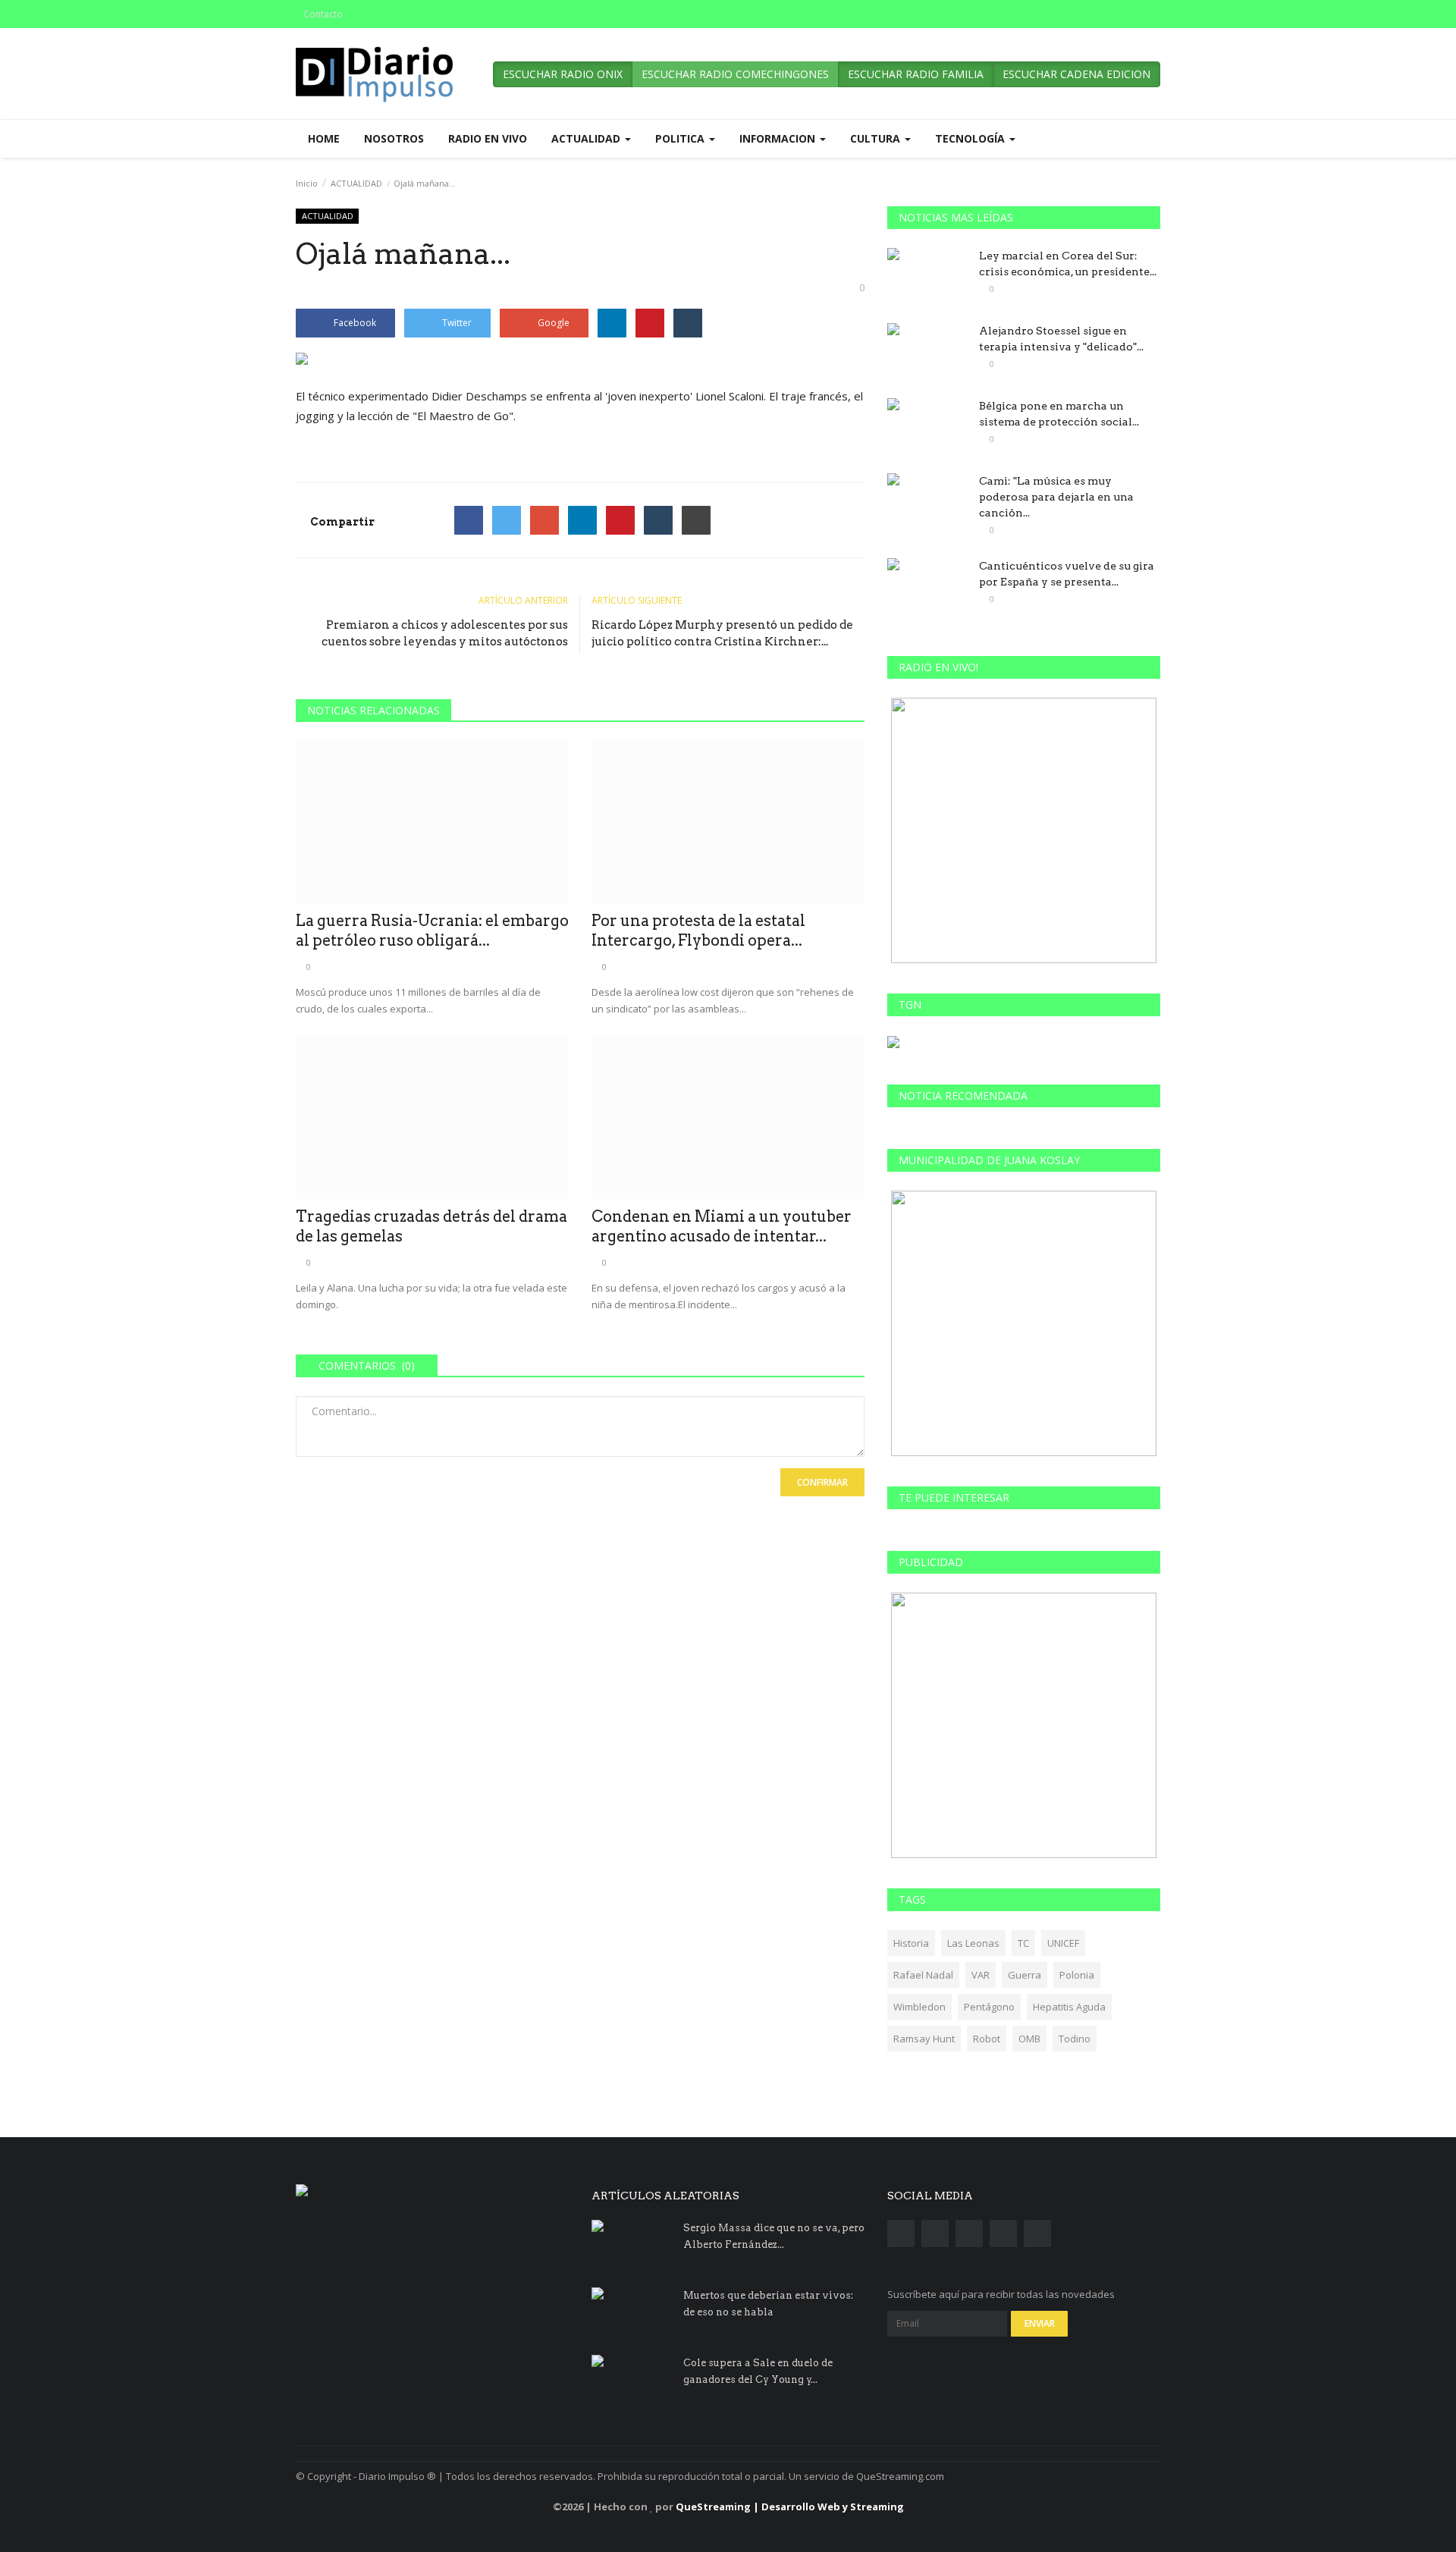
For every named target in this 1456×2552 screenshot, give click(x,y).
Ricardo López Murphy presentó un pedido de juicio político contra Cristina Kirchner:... (722, 633)
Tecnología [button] (971, 138)
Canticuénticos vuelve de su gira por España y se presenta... (1067, 574)
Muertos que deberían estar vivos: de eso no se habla (768, 2304)
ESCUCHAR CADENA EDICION (1076, 74)
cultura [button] (877, 138)
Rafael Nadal (923, 1975)
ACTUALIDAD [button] (587, 138)
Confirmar (822, 1482)
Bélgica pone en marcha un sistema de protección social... (1059, 414)
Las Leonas (973, 1943)
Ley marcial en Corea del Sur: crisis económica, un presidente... (1068, 264)
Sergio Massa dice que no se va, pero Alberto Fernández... (774, 2236)
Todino (1075, 2039)
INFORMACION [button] (779, 138)
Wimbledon (919, 2007)
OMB (1029, 2039)
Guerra (1025, 1975)
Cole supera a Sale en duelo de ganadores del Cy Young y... (758, 2371)
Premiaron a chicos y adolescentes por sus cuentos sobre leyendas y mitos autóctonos (445, 633)
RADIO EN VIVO (488, 138)
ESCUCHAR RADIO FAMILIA (916, 74)
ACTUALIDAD (356, 183)
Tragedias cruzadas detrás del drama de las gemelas (431, 1226)
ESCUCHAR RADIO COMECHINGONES (735, 74)
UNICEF (1063, 1943)
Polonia (1077, 1975)
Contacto (323, 14)
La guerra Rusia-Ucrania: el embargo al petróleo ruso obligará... (432, 931)
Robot (987, 2039)
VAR (981, 1975)
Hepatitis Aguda (1069, 2007)
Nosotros (394, 138)
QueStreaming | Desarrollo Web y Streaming (790, 2506)
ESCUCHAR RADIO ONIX (563, 74)
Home (324, 138)
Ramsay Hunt (924, 2039)
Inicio (307, 183)
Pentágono (989, 2007)
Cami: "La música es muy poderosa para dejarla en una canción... (1056, 497)
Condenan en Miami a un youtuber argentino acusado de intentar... (722, 1226)
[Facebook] (469, 520)
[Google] (544, 520)
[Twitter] (507, 520)
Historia (911, 1943)
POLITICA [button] (681, 138)
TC (1023, 1943)
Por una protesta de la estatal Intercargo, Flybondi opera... (698, 931)
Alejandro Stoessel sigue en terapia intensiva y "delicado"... (1061, 339)
